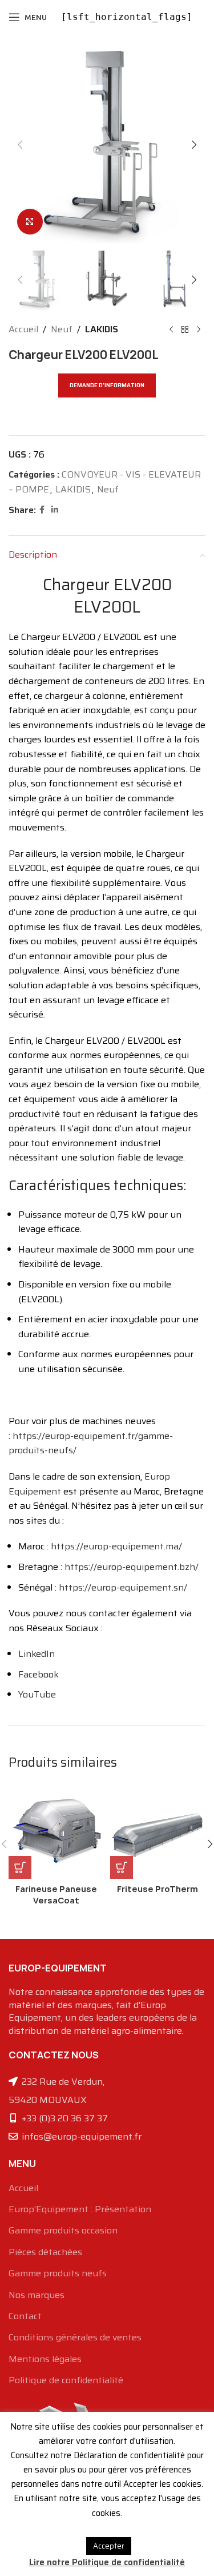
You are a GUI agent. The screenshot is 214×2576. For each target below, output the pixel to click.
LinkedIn (37, 1654)
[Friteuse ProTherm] (158, 1831)
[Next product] (199, 329)
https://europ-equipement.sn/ (123, 1587)
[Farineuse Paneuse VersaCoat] (56, 1831)
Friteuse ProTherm (158, 1889)
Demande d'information (107, 385)
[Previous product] (171, 329)
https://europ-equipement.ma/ (116, 1546)
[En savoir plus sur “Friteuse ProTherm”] (122, 1867)
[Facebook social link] (42, 510)
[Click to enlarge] (30, 222)
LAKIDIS (102, 329)
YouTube (37, 1694)
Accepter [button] (109, 2546)
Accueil (23, 329)
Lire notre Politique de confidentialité (107, 2562)
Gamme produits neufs (58, 2273)
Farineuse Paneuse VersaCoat (56, 1895)
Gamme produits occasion (63, 2231)
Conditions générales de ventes (75, 2338)
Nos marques (37, 2295)
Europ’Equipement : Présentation (80, 2209)
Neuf (62, 329)
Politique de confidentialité (66, 2380)
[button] (20, 145)
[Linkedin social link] (55, 510)
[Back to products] (185, 329)
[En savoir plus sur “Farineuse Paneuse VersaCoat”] (20, 1867)
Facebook (39, 1674)
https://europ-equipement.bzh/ (132, 1567)
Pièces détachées (45, 2252)
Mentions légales (45, 2359)
